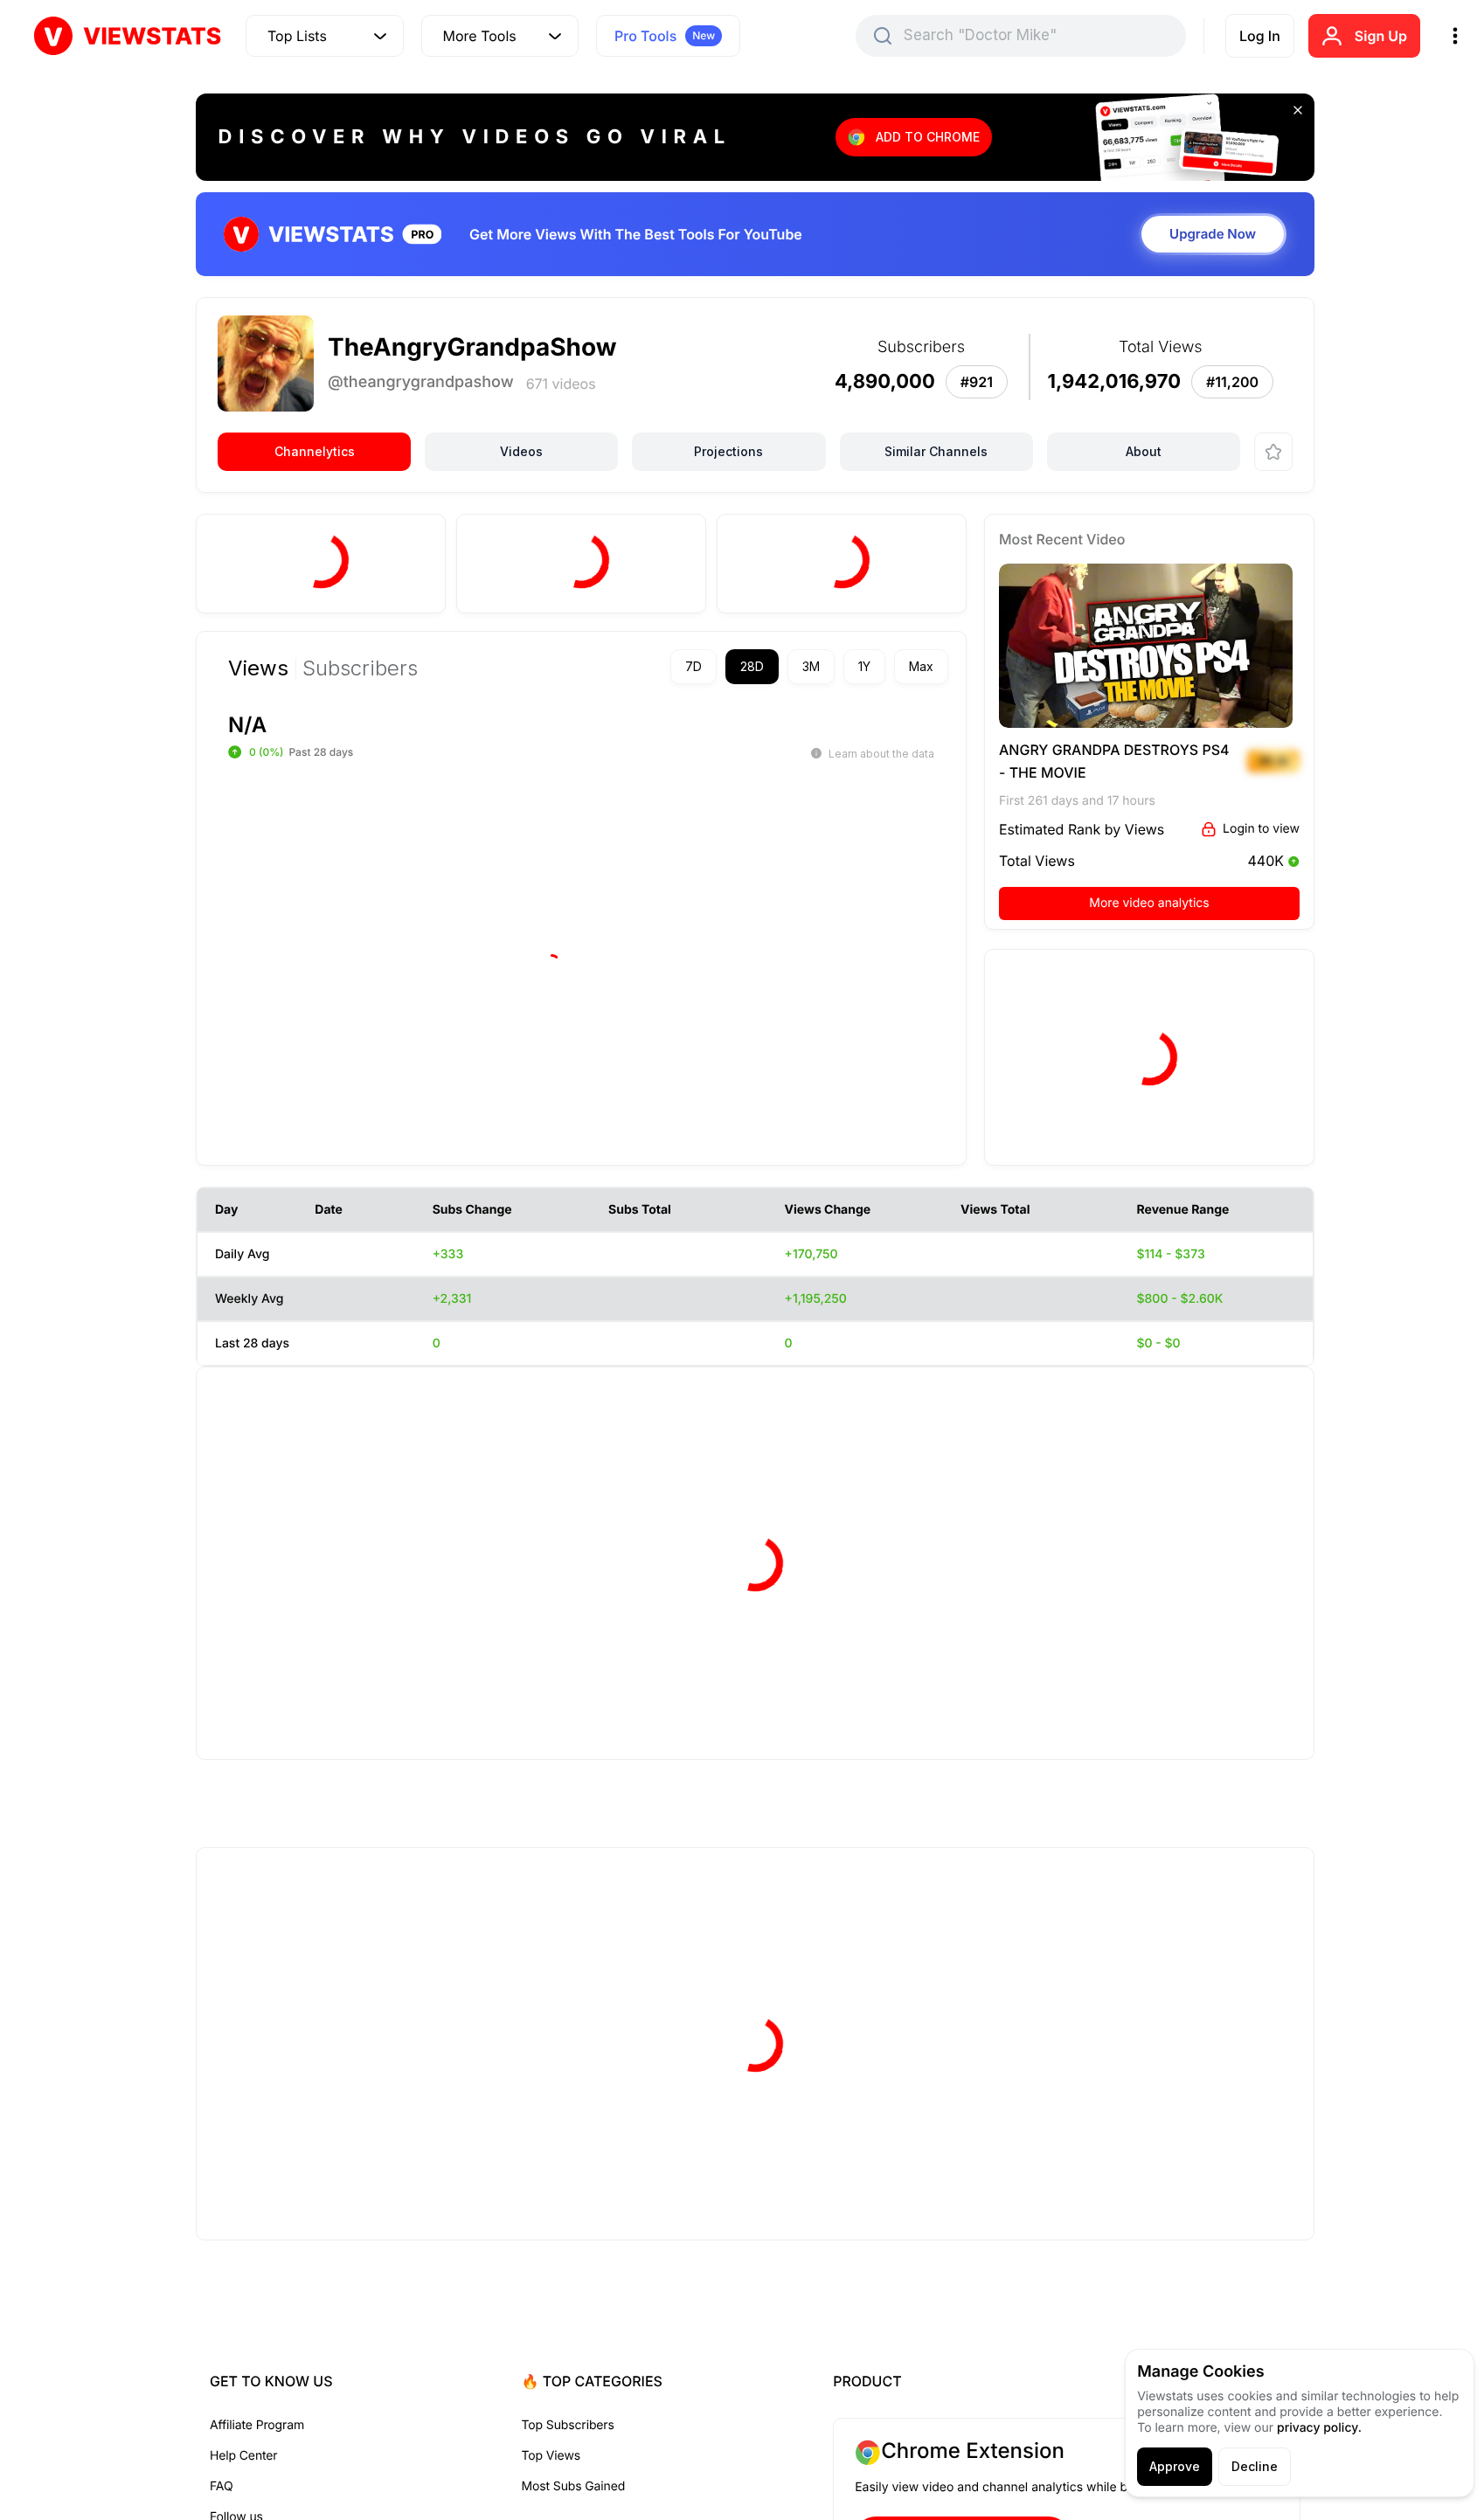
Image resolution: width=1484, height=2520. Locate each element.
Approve (1175, 2466)
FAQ (221, 2486)
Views (258, 668)
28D (752, 666)
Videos (521, 451)
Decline (1255, 2466)
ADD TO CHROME (928, 137)
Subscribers (360, 668)
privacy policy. (1319, 2428)
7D (693, 666)
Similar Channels (936, 451)
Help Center (243, 2456)
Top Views (551, 2456)
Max (921, 666)
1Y (864, 666)
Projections (728, 451)
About (1144, 451)
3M (811, 666)
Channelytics (315, 451)
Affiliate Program (257, 2425)
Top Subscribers (568, 2425)
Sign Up (1381, 36)
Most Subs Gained (574, 2486)
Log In (1260, 36)
